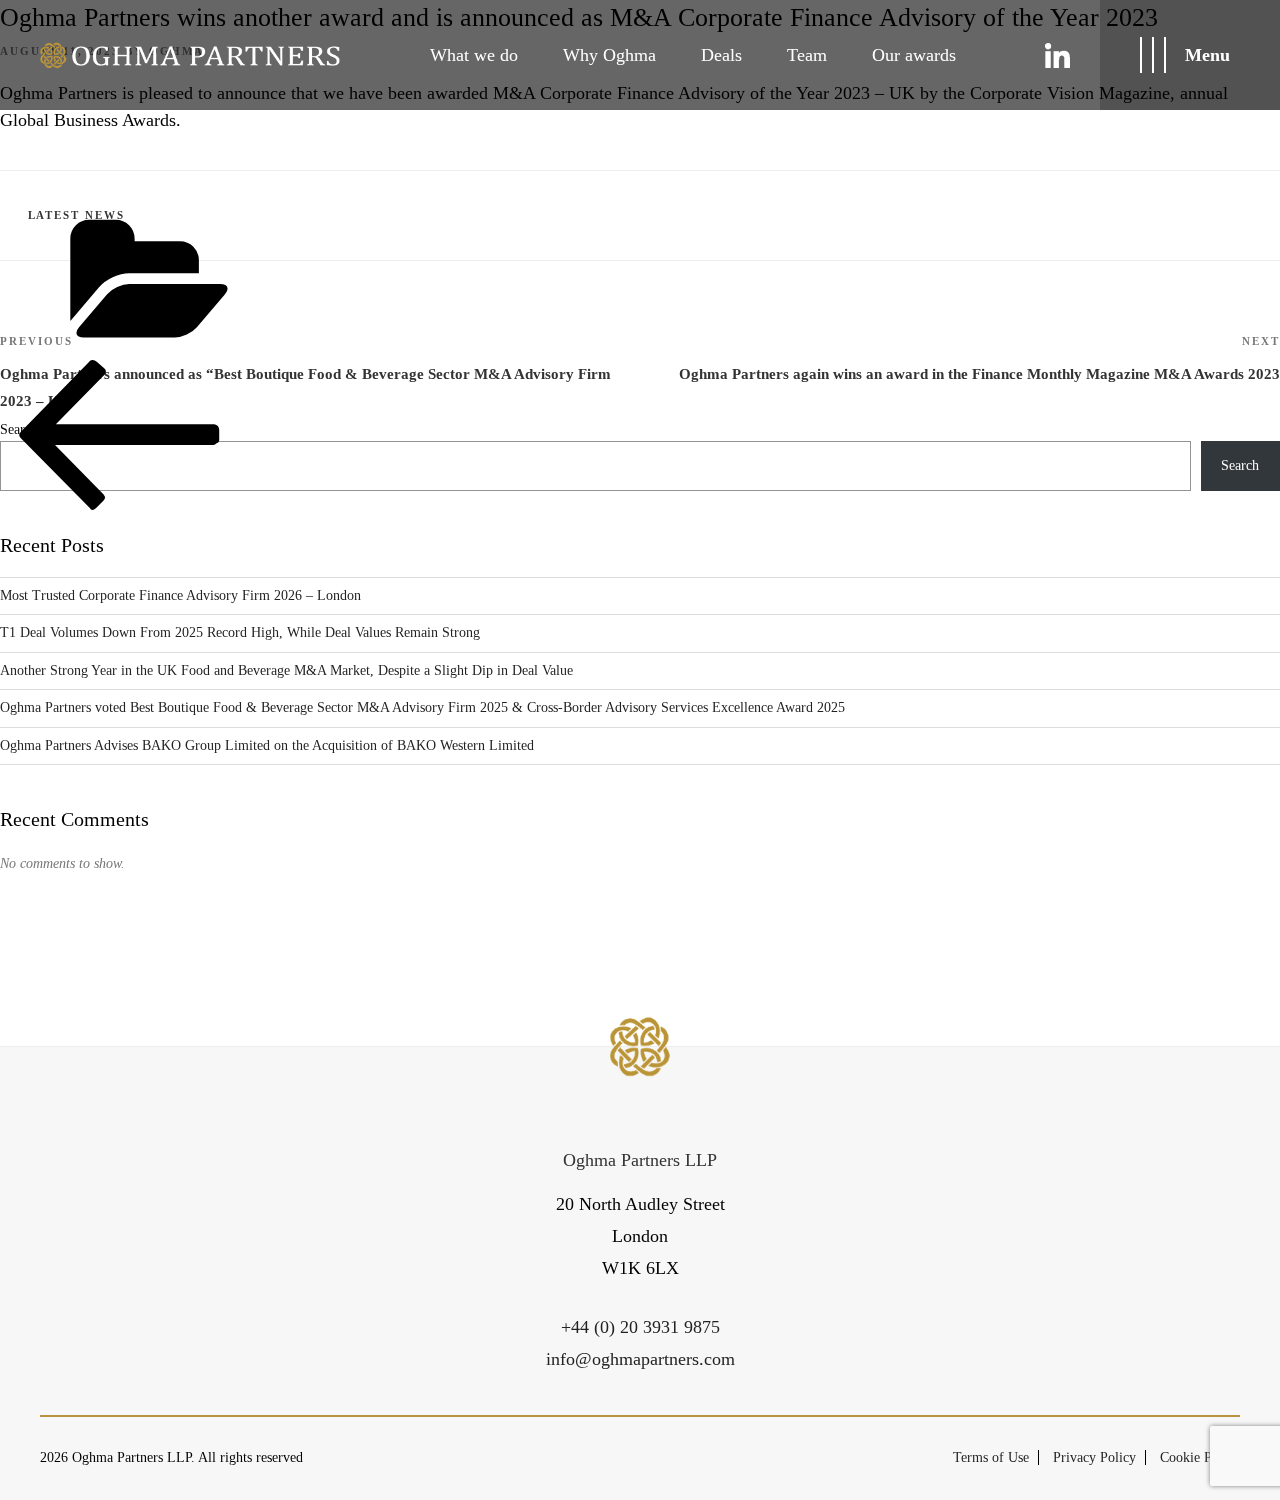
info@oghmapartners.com (640, 1359)
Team (807, 55)
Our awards (914, 55)
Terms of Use (991, 1457)
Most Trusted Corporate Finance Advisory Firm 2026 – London (180, 595)
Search (1240, 465)
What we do (474, 55)
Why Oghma (609, 55)
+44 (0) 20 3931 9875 (640, 1327)
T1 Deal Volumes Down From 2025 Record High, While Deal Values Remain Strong (240, 632)
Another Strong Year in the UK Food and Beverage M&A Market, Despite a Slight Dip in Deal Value (286, 670)
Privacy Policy (1094, 1457)
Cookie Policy (1200, 1457)
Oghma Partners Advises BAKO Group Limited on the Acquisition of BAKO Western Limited (267, 745)
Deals (721, 55)
